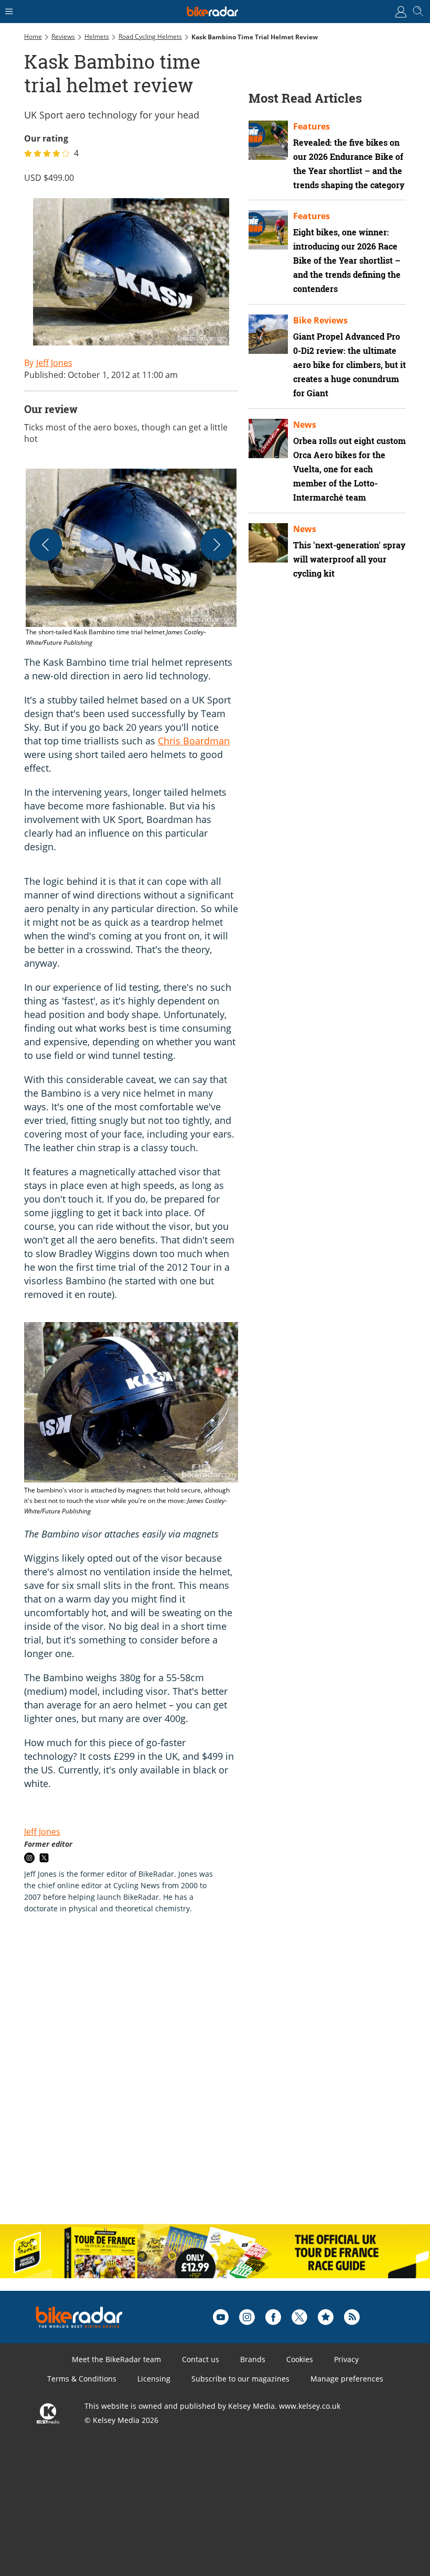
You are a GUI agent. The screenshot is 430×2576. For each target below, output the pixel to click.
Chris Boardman (194, 741)
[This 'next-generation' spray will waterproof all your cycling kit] (268, 543)
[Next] (217, 545)
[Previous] (46, 545)
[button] (131, 558)
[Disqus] (187, 2080)
